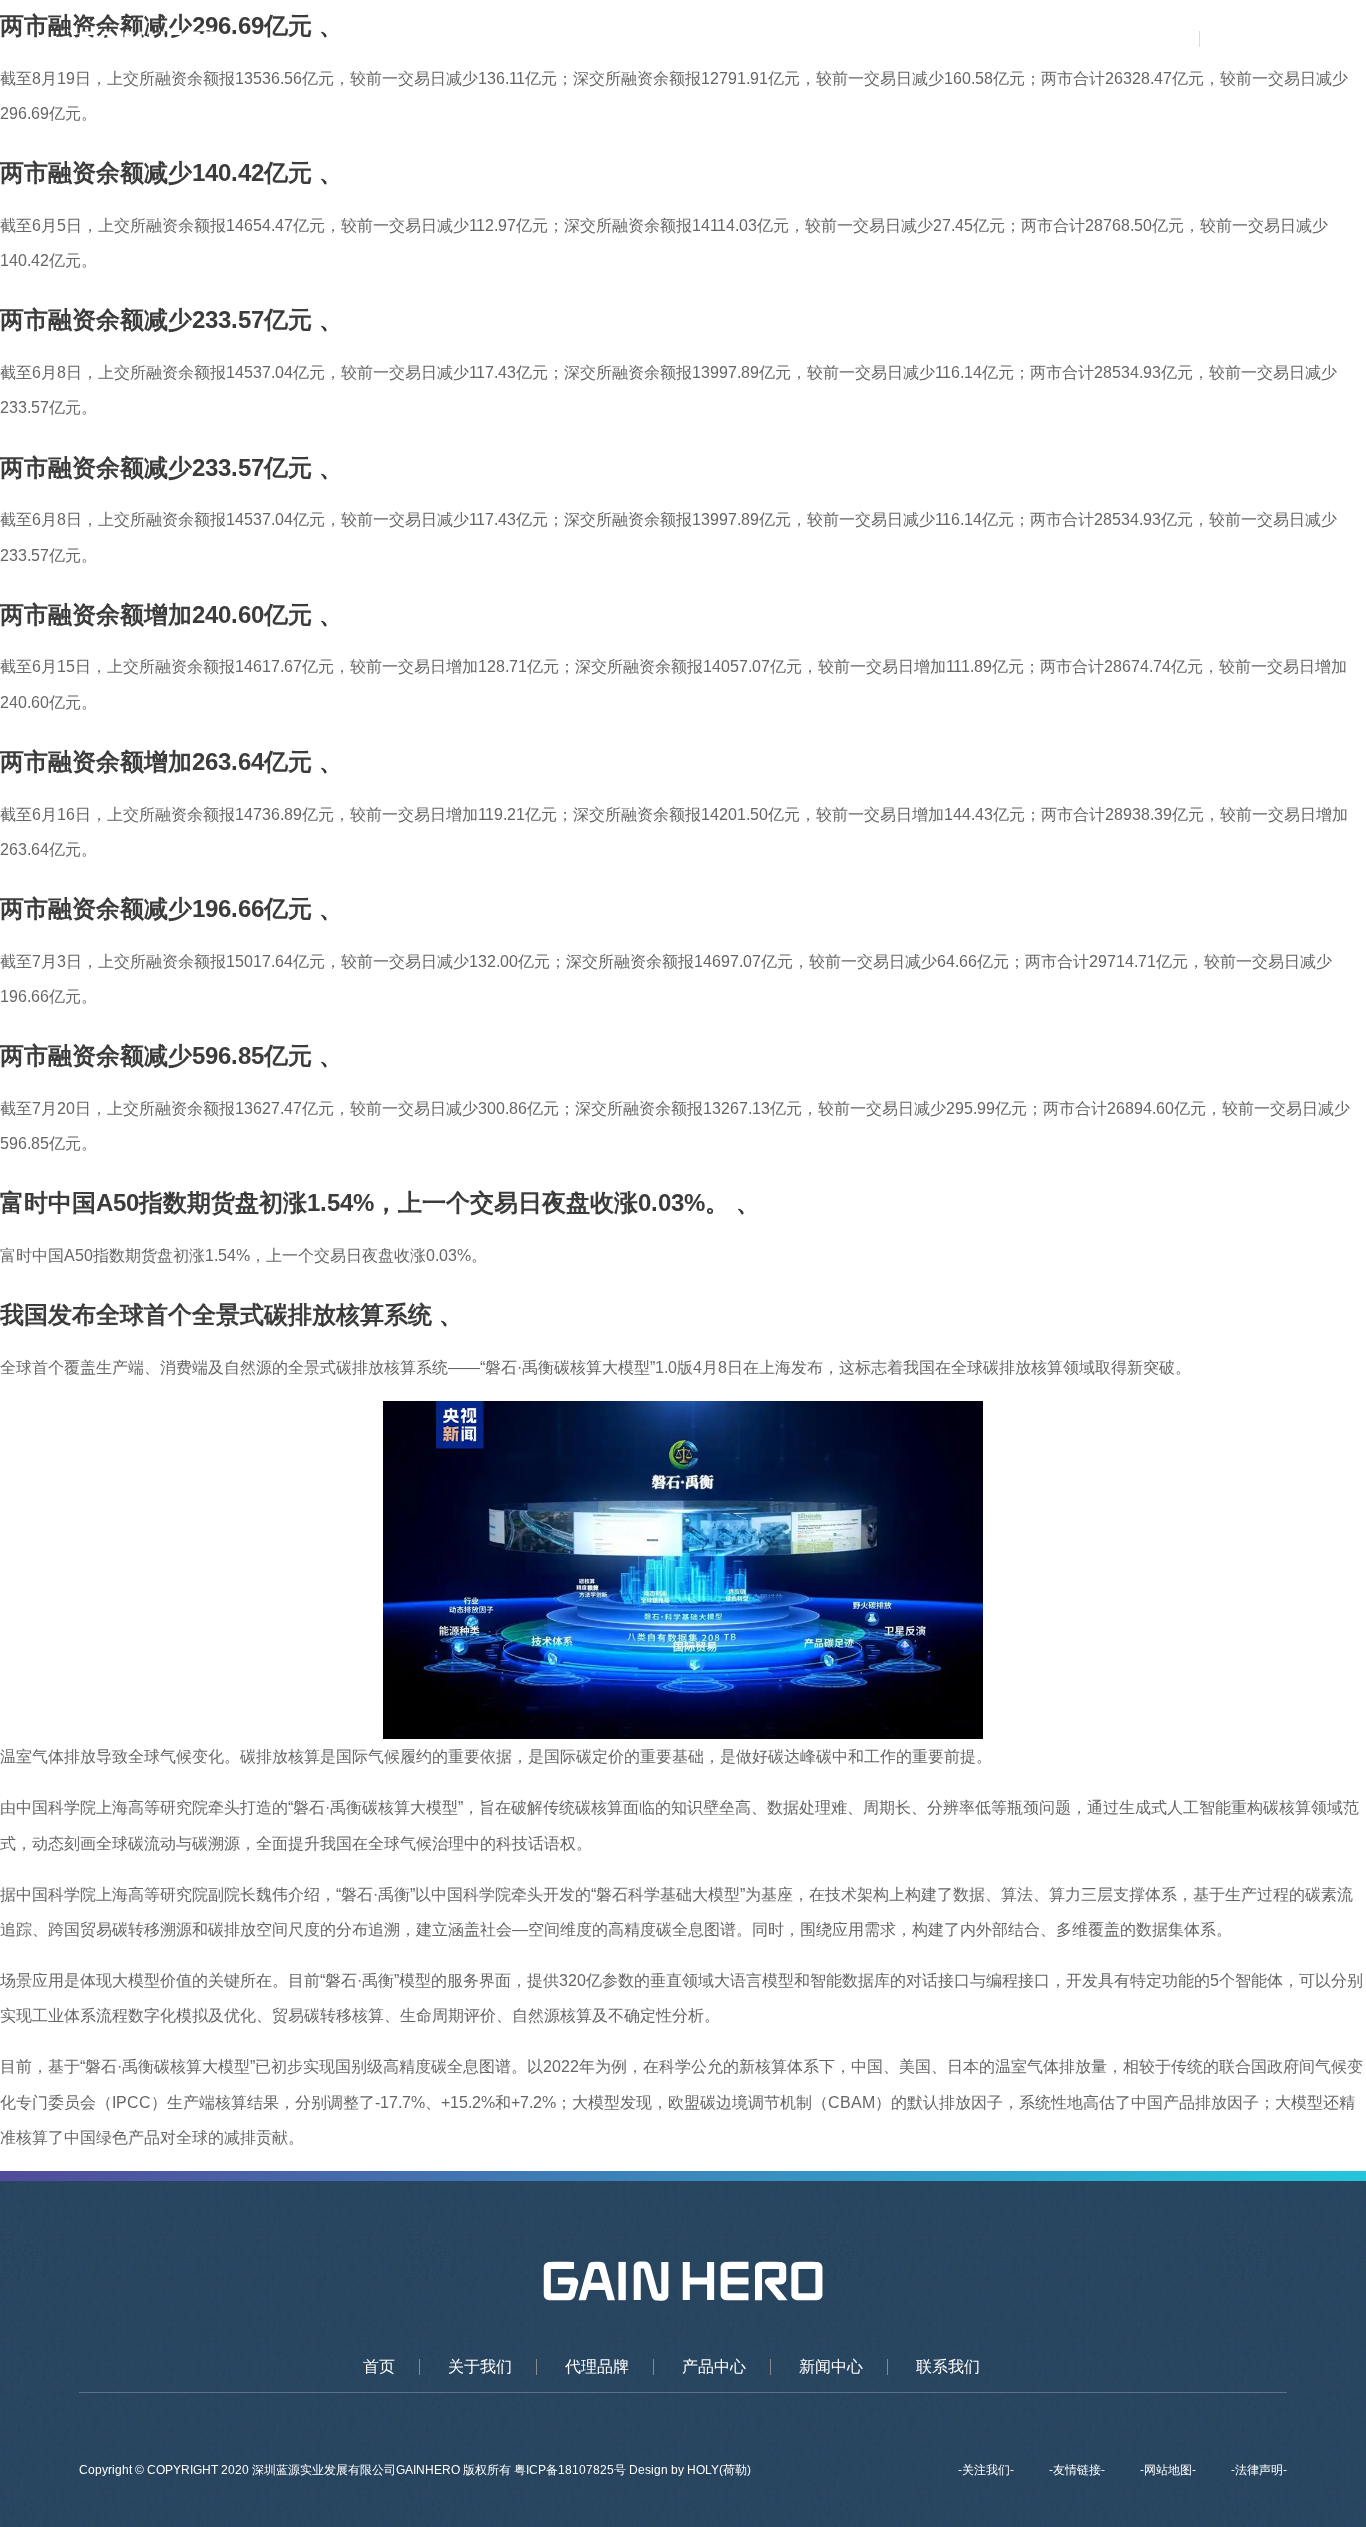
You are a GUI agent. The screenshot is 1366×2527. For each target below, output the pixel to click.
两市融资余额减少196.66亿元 (156, 908)
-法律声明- (1259, 2470)
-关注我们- (986, 2470)
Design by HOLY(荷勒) (690, 2470)
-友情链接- (1077, 2470)
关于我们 (664, 40)
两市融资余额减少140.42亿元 (156, 172)
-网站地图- (1168, 2470)
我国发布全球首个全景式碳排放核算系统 (216, 1314)
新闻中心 (959, 40)
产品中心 (861, 40)
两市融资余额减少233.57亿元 (156, 319)
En (1270, 40)
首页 (580, 40)
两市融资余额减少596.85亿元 (156, 1055)
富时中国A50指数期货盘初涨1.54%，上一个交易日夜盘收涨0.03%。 (364, 1202)
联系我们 (1058, 40)
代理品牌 (763, 40)
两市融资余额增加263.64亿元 (156, 761)
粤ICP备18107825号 (571, 2470)
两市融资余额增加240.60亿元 (156, 614)
